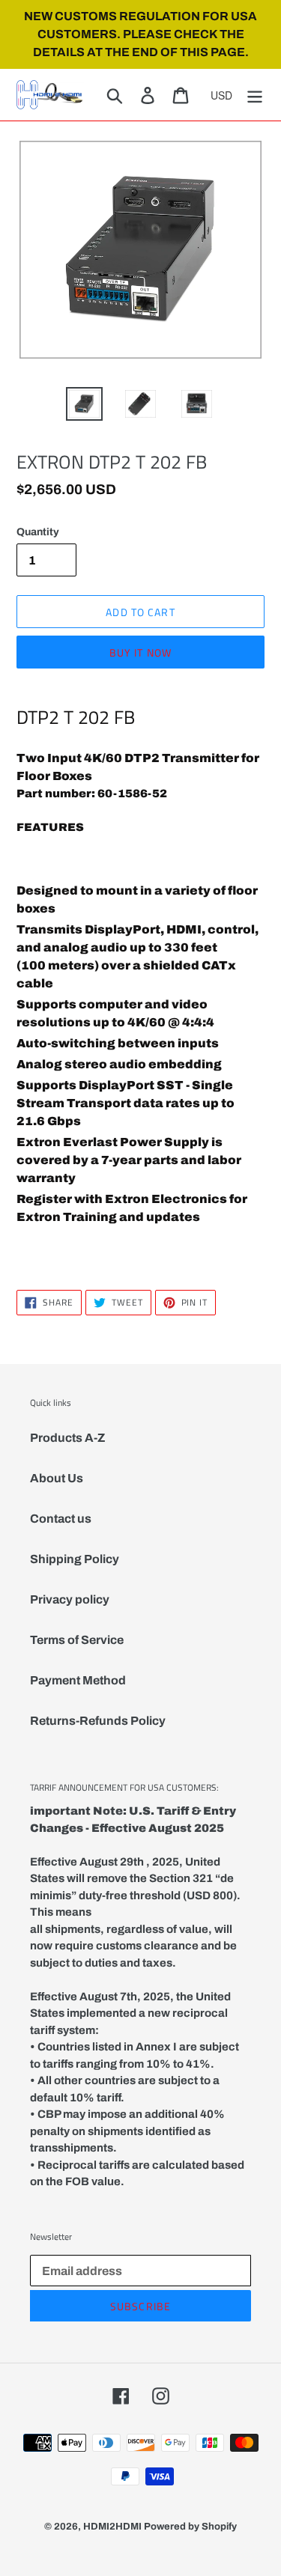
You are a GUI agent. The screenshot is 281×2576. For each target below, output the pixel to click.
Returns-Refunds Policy (98, 1721)
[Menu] (255, 94)
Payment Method (78, 1680)
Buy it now (140, 652)
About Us (57, 1478)
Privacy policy (70, 1599)
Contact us (61, 1519)
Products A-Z (67, 1438)
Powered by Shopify (190, 2527)
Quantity (38, 532)
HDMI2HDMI (112, 2527)
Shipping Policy (75, 1559)
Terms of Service (77, 1640)
